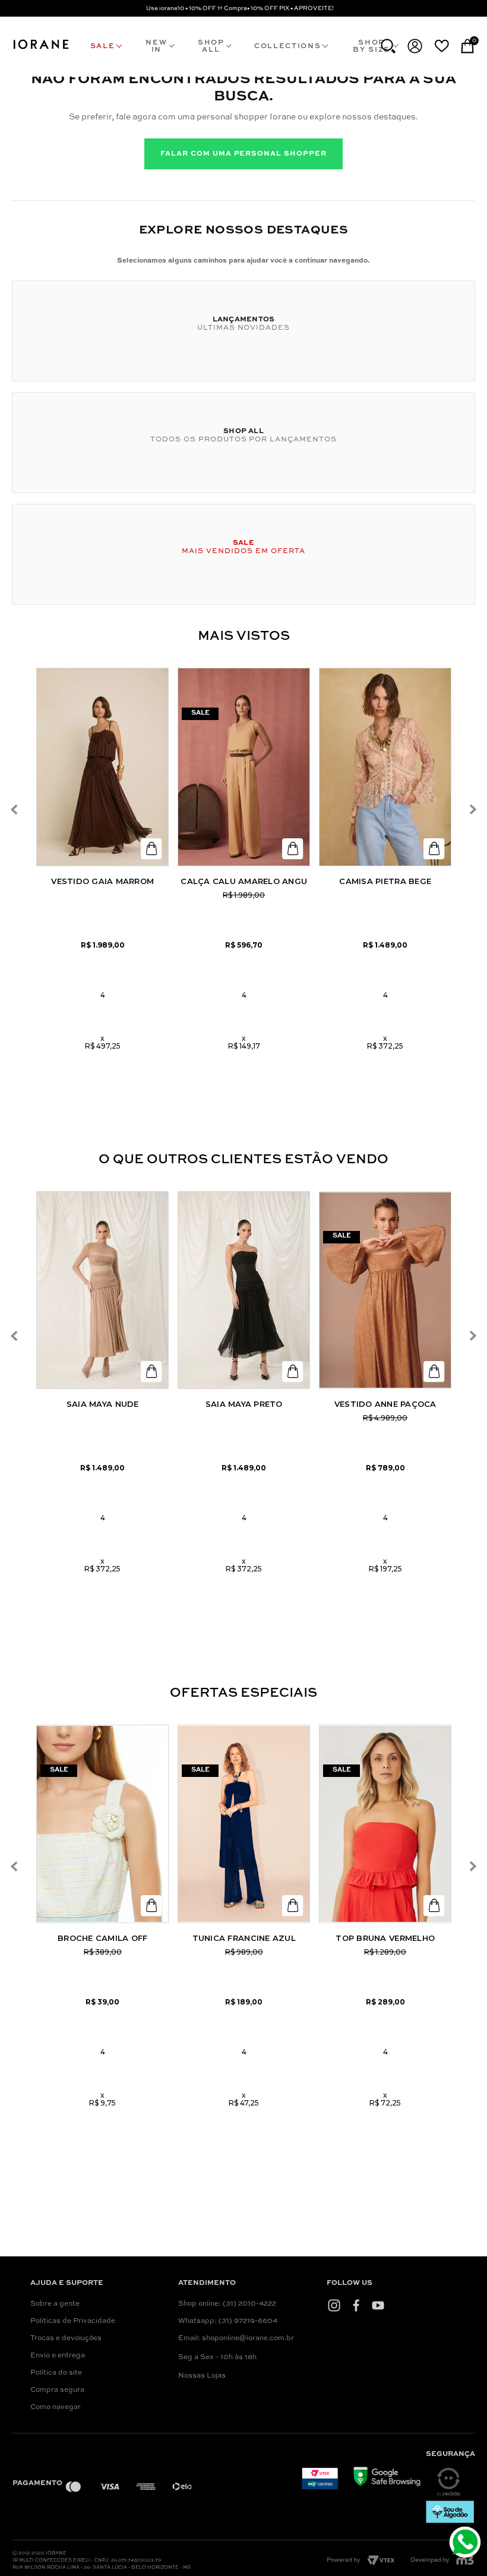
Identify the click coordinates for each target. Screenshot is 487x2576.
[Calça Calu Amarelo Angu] (244, 767)
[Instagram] (334, 2305)
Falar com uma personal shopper (243, 154)
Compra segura (57, 2390)
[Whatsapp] (467, 2544)
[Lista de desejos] (442, 46)
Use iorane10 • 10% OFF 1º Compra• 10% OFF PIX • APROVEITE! (240, 8)
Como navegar (56, 2407)
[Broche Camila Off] (102, 1824)
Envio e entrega (58, 2356)
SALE (103, 46)
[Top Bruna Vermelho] (385, 1824)
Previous (14, 809)
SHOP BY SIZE (371, 46)
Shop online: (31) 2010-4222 (227, 2304)
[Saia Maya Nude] (102, 1290)
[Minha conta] (415, 46)
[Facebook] (356, 2305)
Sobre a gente (55, 2304)
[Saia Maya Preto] (244, 1290)
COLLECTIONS (287, 46)
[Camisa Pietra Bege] (385, 767)
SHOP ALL (211, 46)
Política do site (56, 2373)
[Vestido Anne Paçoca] (385, 1290)
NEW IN (156, 46)
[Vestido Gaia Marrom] (102, 767)
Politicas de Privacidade (73, 2321)
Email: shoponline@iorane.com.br (236, 2338)
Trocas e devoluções (66, 2338)
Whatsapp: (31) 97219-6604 (228, 2321)
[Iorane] (41, 49)
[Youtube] (378, 2305)
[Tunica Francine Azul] (244, 1824)
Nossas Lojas (202, 2376)
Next (473, 809)
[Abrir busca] (388, 46)
